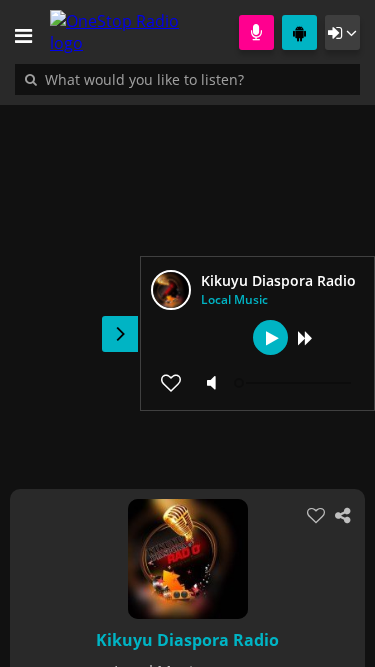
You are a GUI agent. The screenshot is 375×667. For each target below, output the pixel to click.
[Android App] (299, 32)
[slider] (295, 383)
